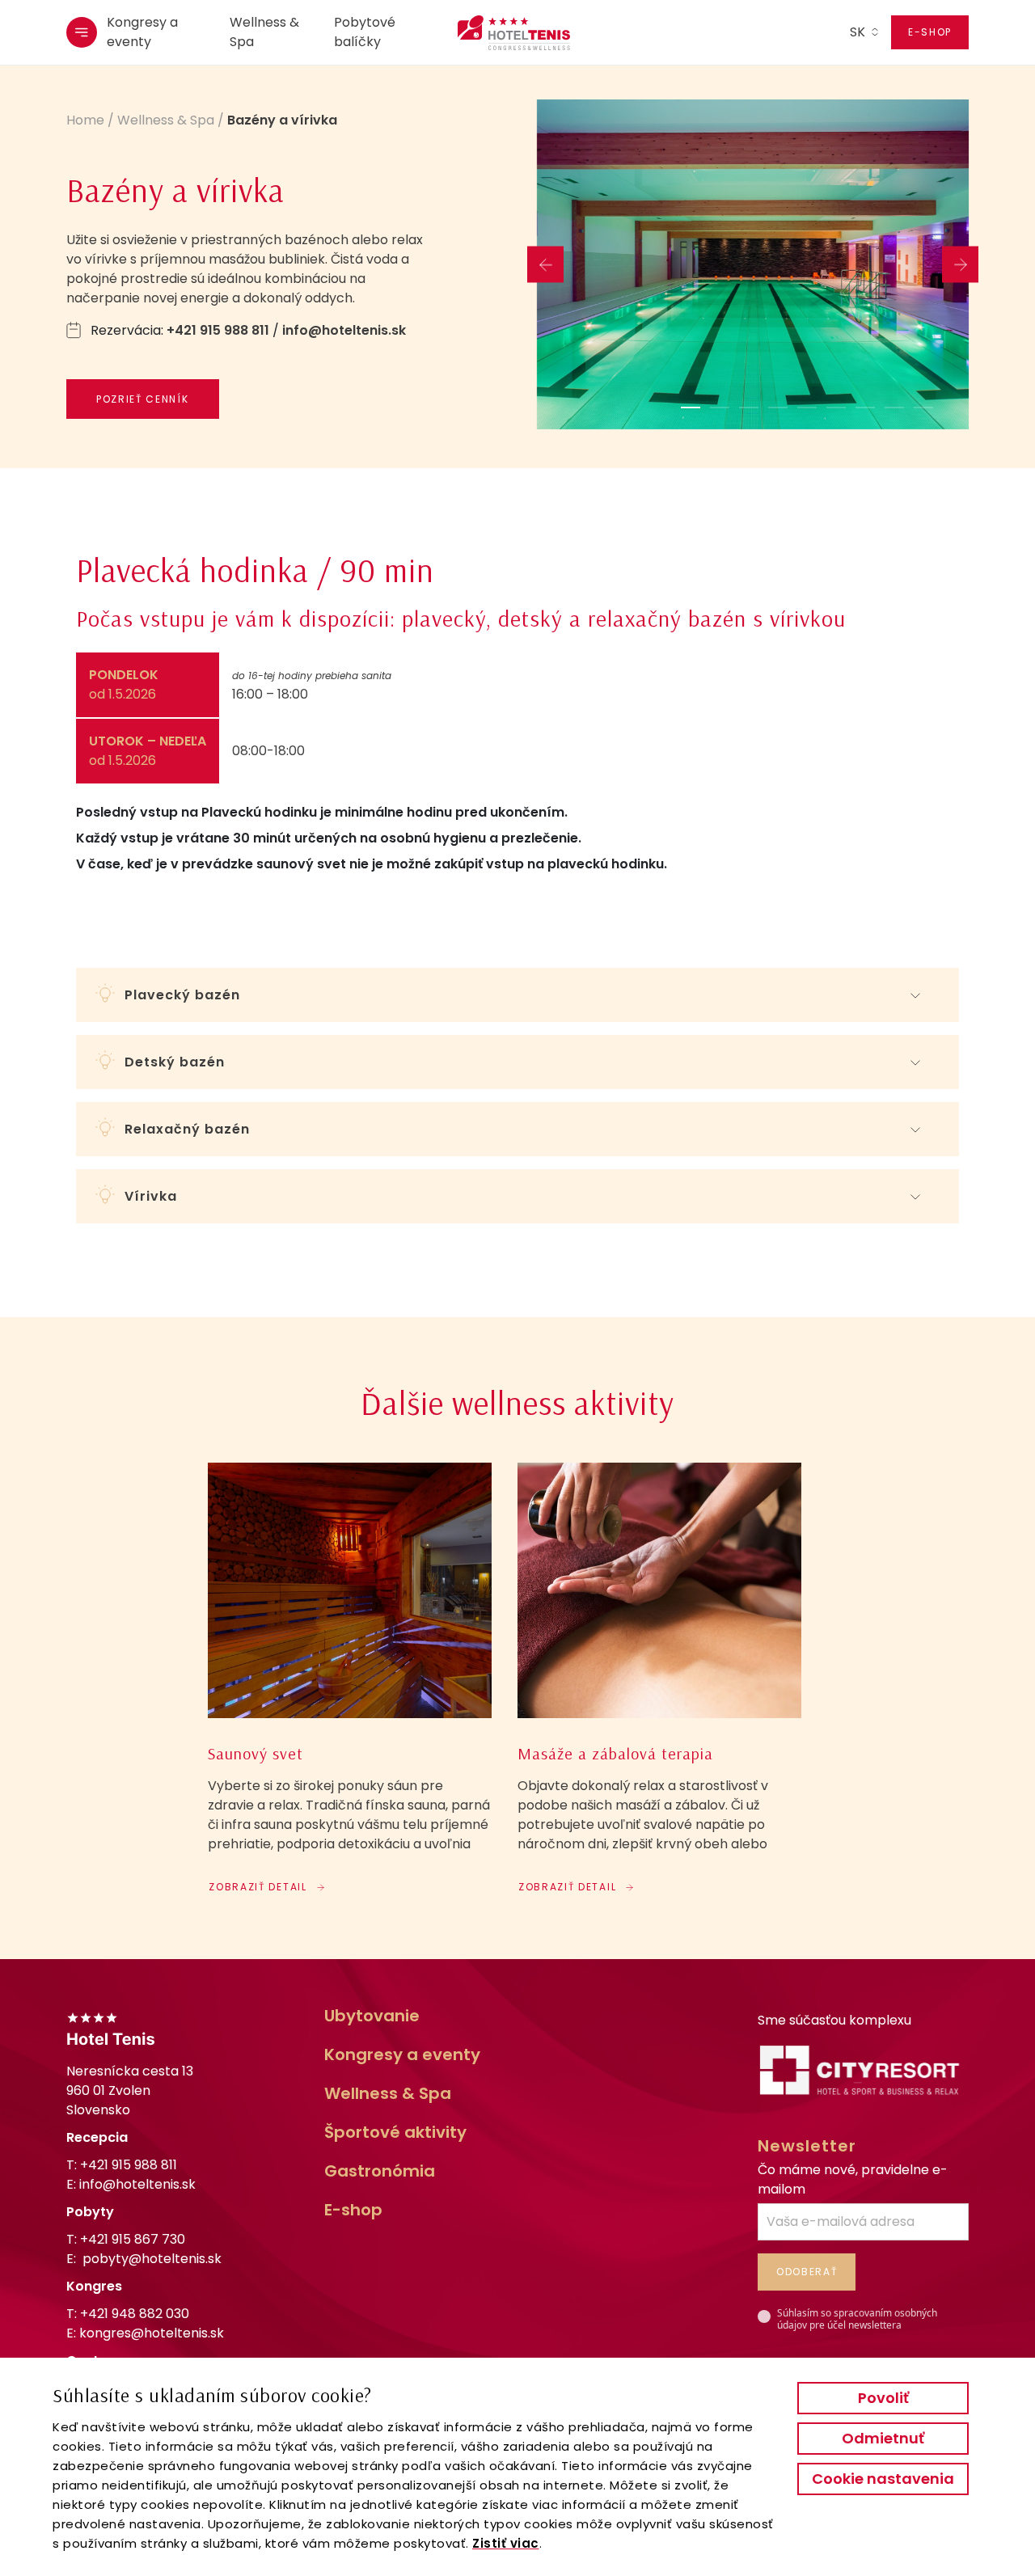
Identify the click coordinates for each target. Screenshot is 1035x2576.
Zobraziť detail (258, 1887)
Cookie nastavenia (883, 2479)
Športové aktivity (395, 2132)
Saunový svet (256, 1754)
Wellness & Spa (264, 32)
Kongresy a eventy (142, 32)
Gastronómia (380, 2171)
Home (85, 120)
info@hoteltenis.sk (344, 330)
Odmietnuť (883, 2438)
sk (858, 32)
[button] (691, 408)
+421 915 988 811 (218, 330)
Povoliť (883, 2398)
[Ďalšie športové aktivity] (350, 1590)
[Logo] (505, 33)
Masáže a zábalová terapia (615, 1754)
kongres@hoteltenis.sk (152, 2333)
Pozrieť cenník (143, 399)
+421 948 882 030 (135, 2314)
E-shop (930, 32)
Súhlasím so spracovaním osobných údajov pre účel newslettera (857, 2319)
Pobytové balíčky (365, 32)
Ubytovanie (372, 2016)
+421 (133, 2239)
